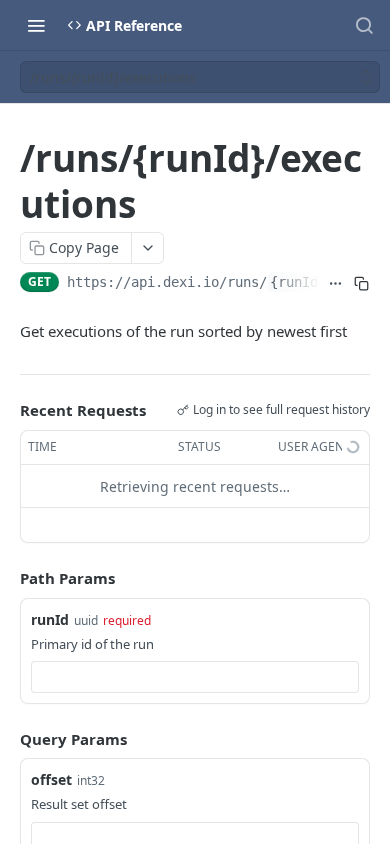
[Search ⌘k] (364, 25)
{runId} (298, 282)
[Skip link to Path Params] (6, 579)
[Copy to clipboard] (361, 284)
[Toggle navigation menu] (36, 25)
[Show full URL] (335, 284)
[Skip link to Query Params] (6, 739)
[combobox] (195, 677)
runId (50, 619)
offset (51, 779)
